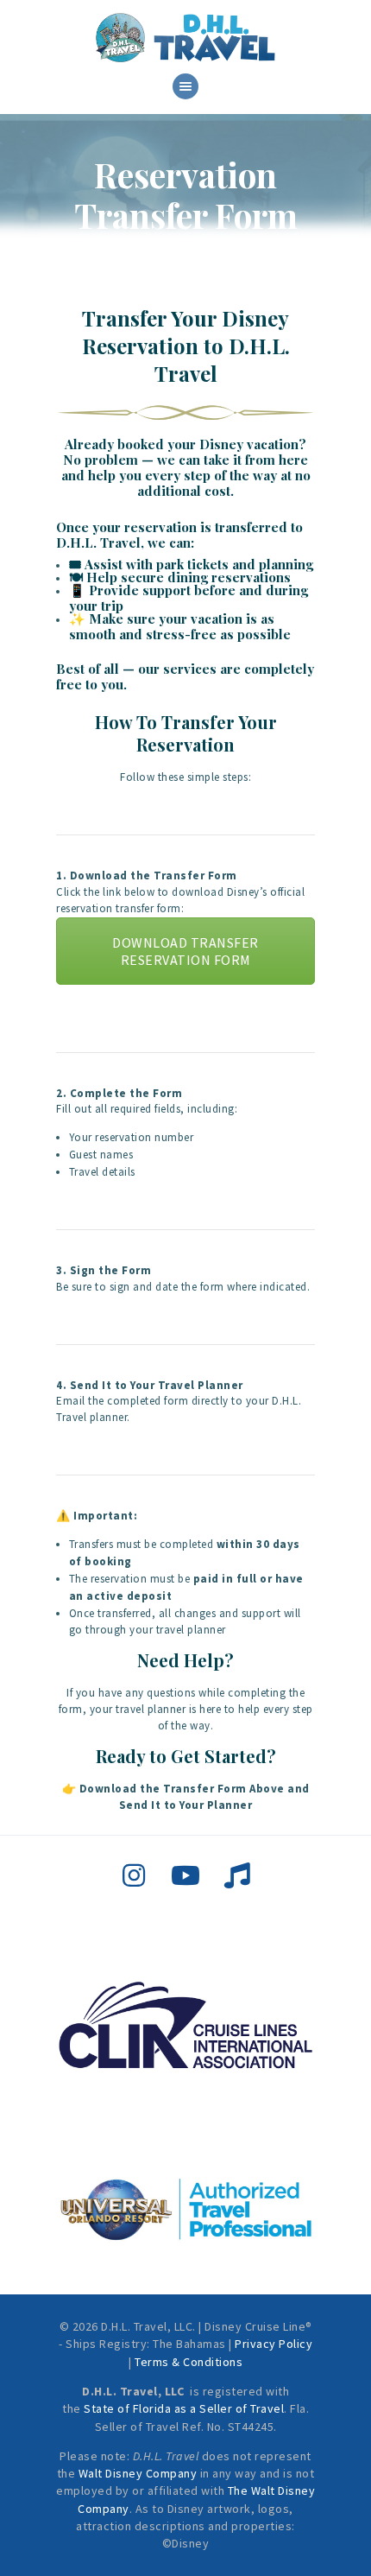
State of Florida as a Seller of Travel (184, 2408)
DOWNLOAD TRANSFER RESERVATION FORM (185, 951)
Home (110, 252)
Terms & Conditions (189, 2362)
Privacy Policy (274, 2344)
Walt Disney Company (138, 2473)
